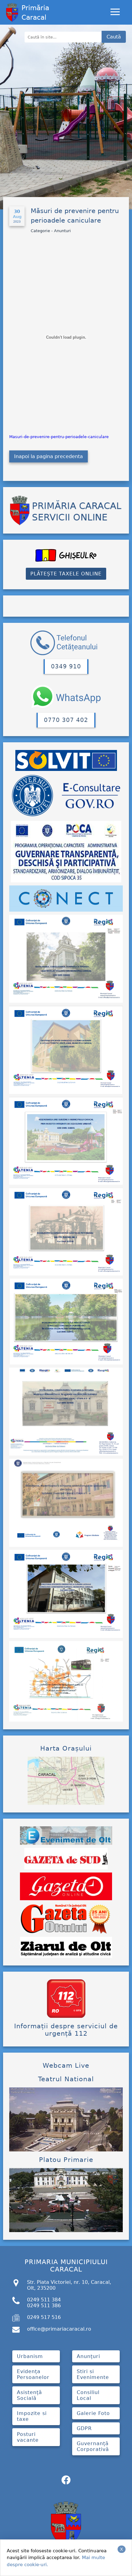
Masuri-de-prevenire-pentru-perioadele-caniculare (59, 437)
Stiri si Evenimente (93, 2374)
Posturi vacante (28, 2437)
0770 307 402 (66, 720)
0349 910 (66, 666)
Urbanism (30, 2356)
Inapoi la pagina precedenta (49, 456)
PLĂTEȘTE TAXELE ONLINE (66, 574)
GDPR (84, 2428)
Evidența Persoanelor (33, 2374)
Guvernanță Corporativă (93, 2446)
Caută (114, 37)
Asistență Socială (29, 2395)
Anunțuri (88, 2356)
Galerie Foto (93, 2413)
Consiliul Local (88, 2395)
